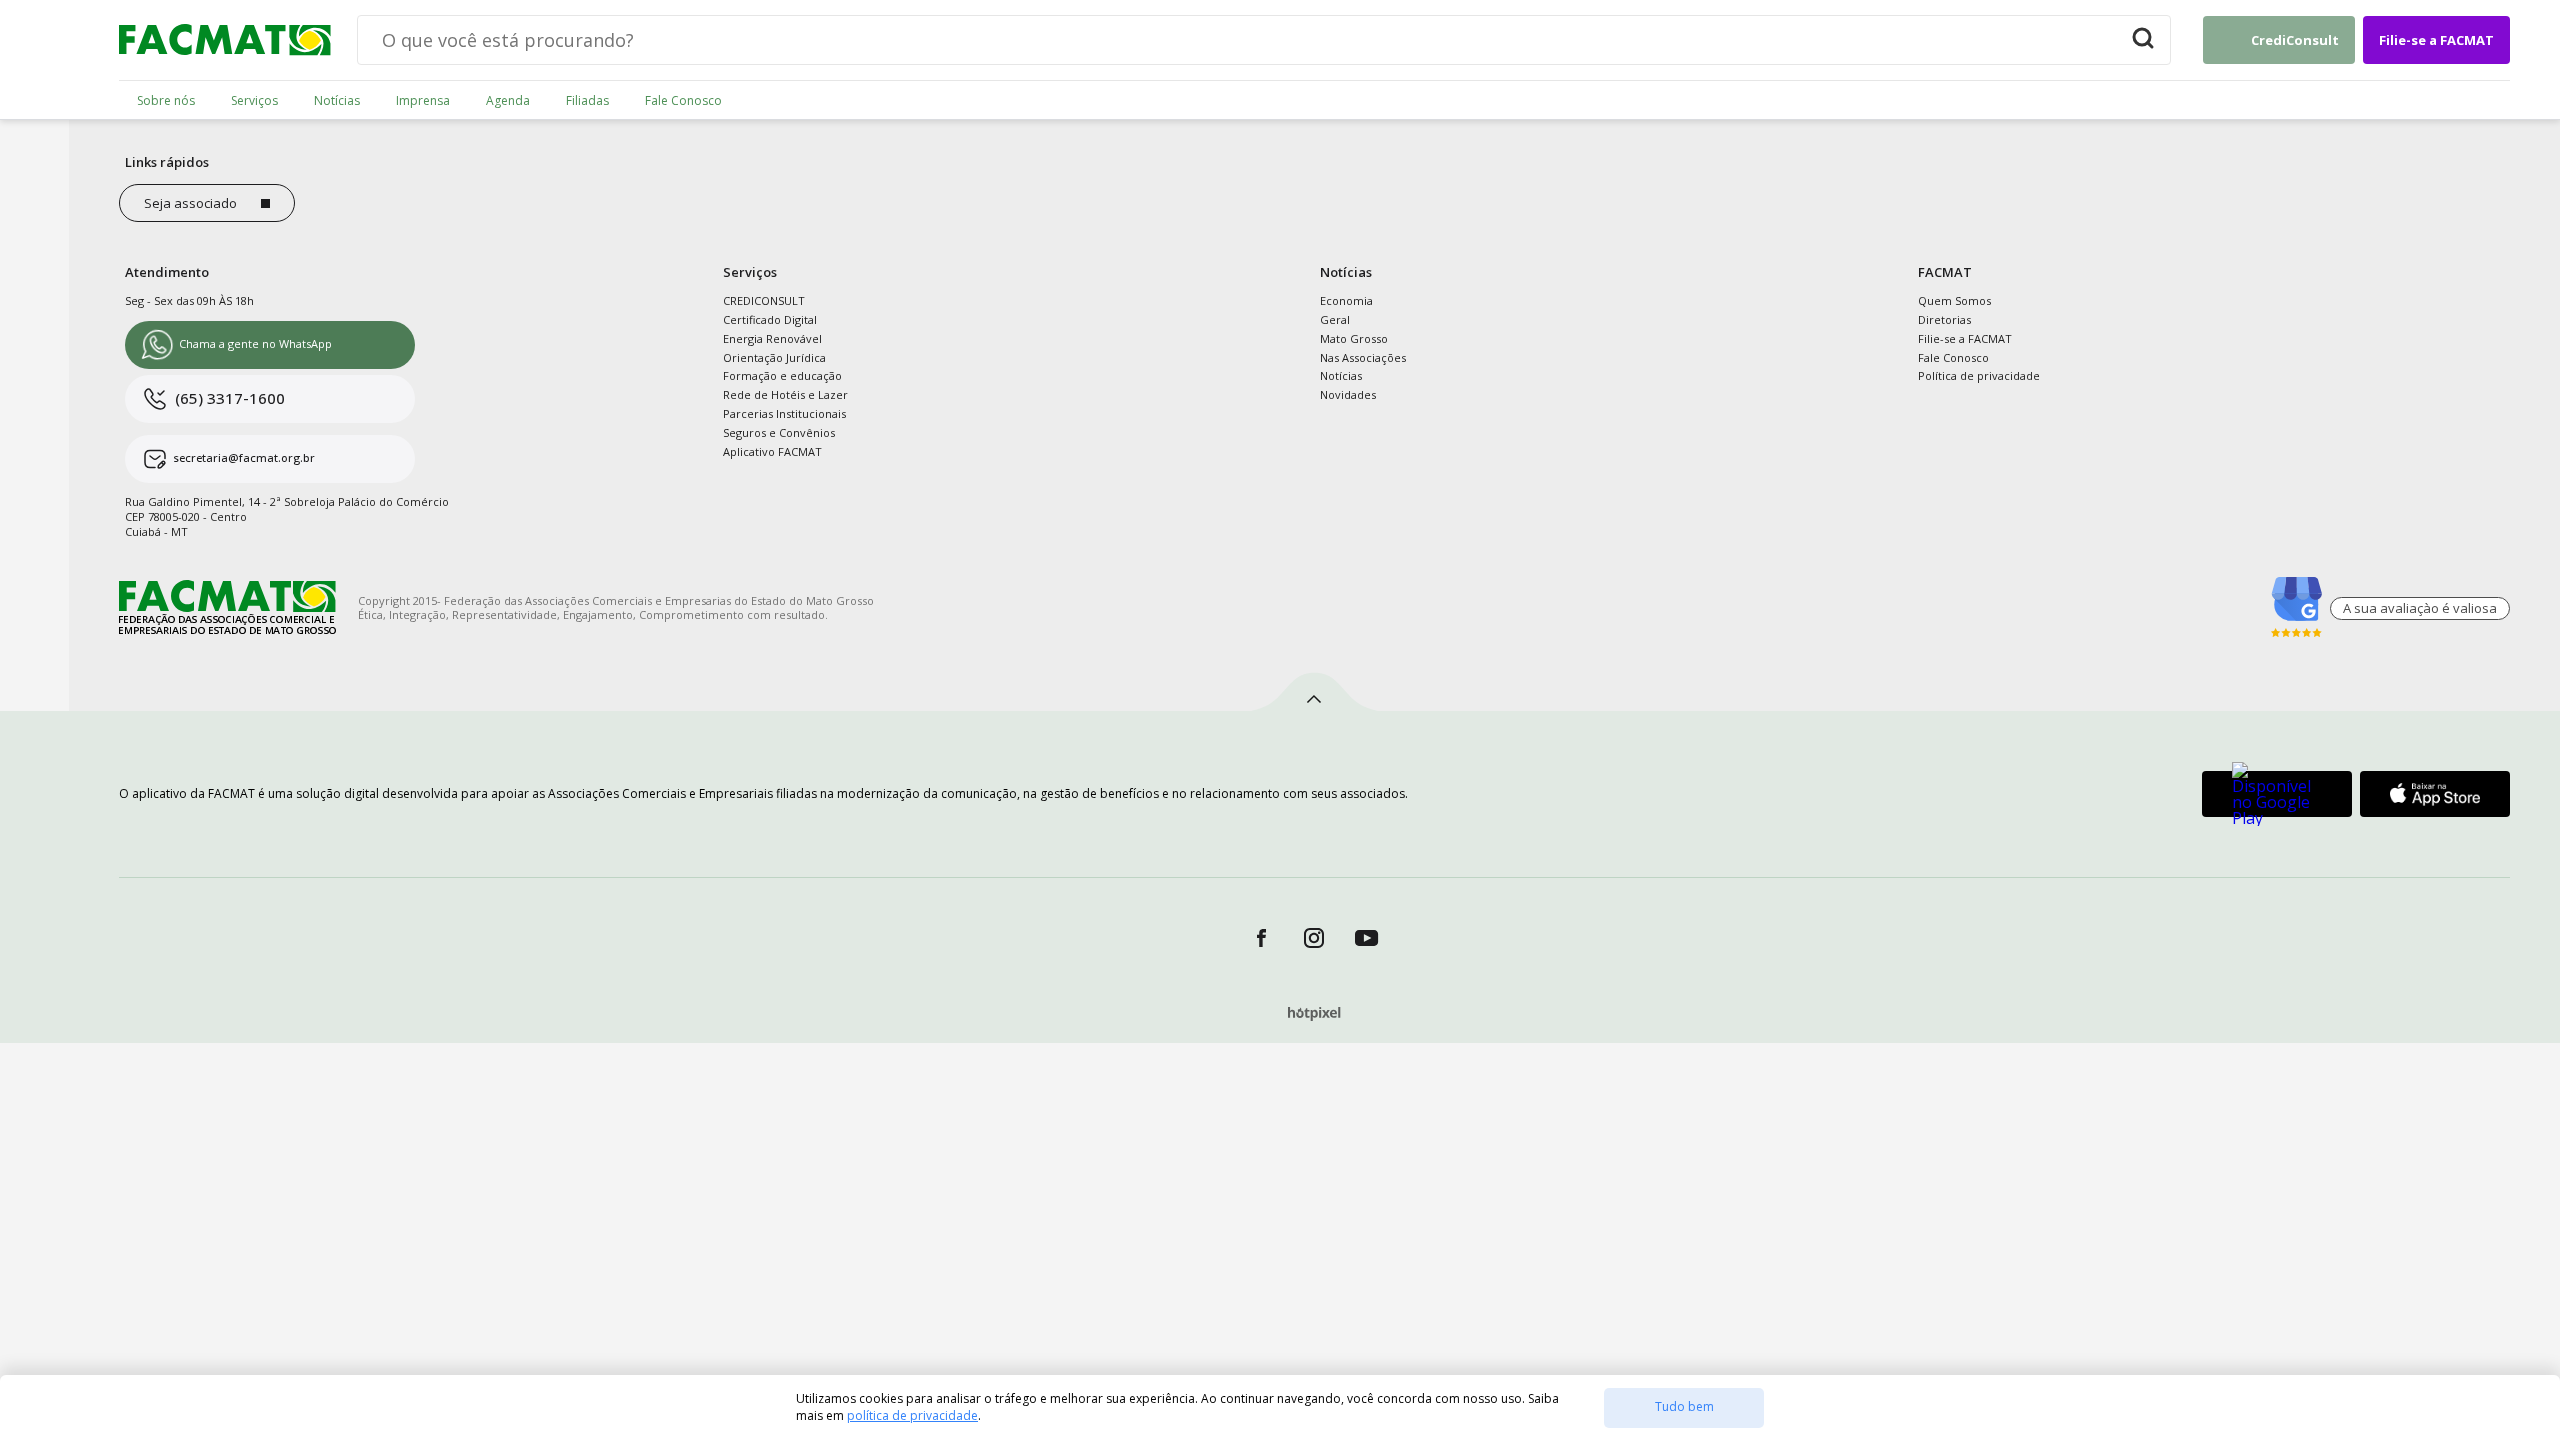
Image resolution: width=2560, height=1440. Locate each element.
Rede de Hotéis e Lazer (785, 394)
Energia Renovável (772, 338)
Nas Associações (1363, 357)
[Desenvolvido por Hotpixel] (1314, 1015)
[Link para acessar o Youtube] (1367, 937)
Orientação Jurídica (774, 357)
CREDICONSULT (764, 300)
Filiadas (587, 101)
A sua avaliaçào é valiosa (2420, 608)
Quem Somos (1954, 300)
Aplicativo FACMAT (772, 451)
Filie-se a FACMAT (2436, 40)
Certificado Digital (770, 319)
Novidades (1348, 394)
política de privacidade (912, 1415)
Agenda (508, 101)
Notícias (337, 101)
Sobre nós (166, 101)
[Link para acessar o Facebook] (1261, 937)
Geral (1335, 319)
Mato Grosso (1354, 338)
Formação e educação (782, 375)
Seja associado (190, 203)
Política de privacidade (1979, 375)
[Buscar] (2143, 40)
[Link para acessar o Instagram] (1314, 937)
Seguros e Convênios (779, 432)
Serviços (254, 101)
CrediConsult (2295, 40)
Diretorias (1944, 319)
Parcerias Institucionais (784, 413)
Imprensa (423, 101)
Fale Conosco (683, 101)
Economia (1346, 300)
